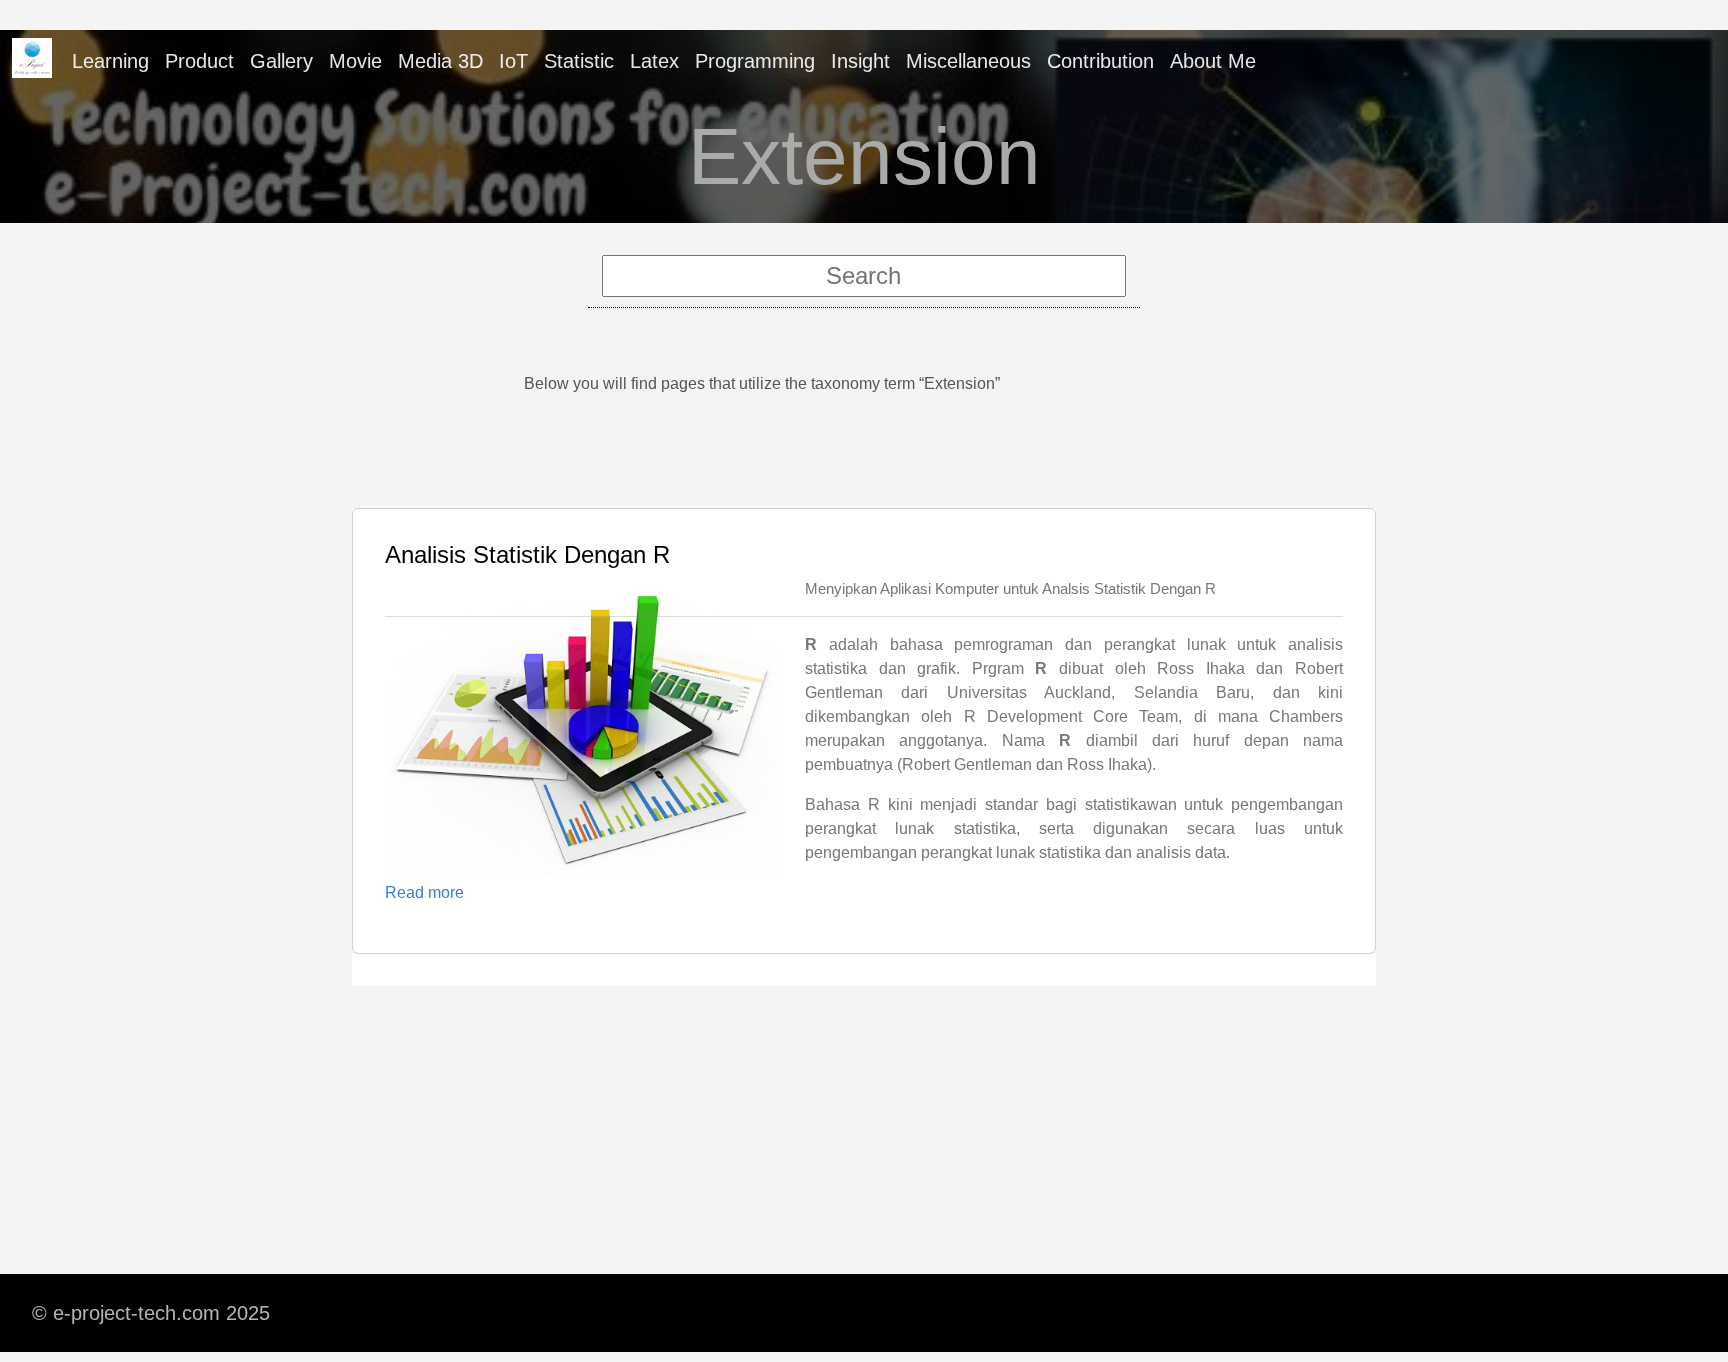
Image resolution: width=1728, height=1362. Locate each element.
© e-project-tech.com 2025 (151, 1313)
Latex (654, 61)
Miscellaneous (968, 61)
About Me (1213, 61)
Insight (860, 61)
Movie (355, 61)
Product (199, 61)
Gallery (281, 61)
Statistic (579, 61)
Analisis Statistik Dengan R (527, 554)
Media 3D (440, 61)
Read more (424, 892)
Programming (755, 61)
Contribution (1100, 61)
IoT (513, 61)
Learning (110, 61)
